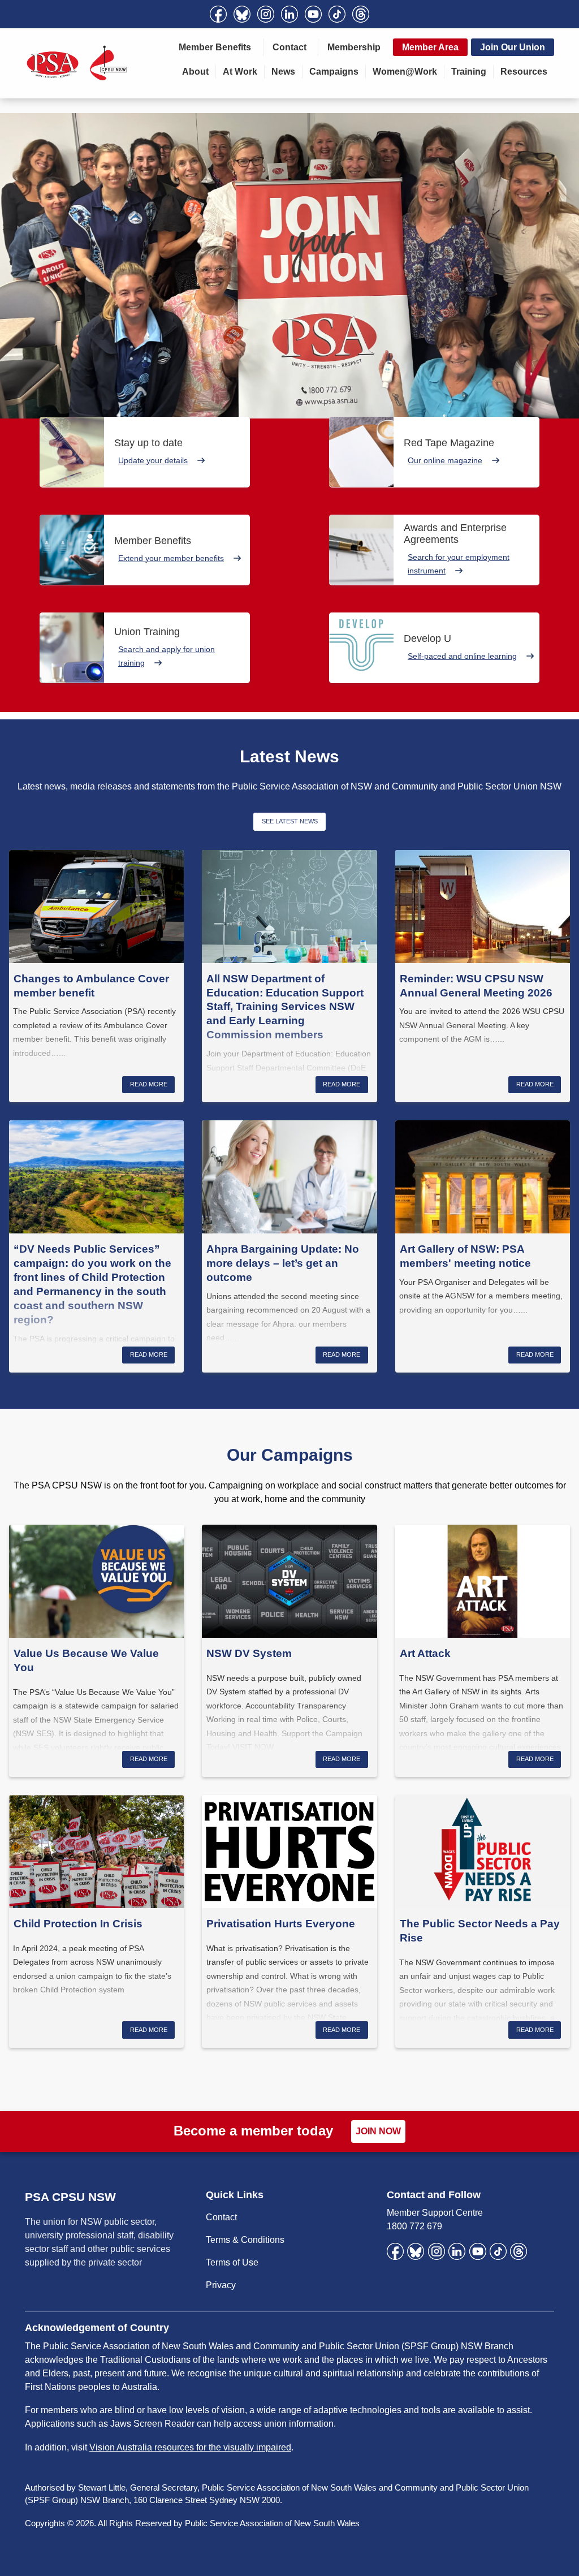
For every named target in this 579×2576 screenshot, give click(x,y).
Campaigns (334, 72)
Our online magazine (445, 460)
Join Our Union (513, 47)
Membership (354, 47)
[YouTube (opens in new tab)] (313, 14)
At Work (240, 72)
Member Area (430, 47)
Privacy (221, 2285)
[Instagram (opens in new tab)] (266, 14)
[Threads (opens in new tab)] (361, 14)
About (195, 72)
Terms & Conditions (245, 2240)
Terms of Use (232, 2262)
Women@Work (405, 72)
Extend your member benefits (171, 558)
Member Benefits (215, 47)
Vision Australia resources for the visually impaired (190, 2447)
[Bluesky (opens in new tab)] (242, 14)
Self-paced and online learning (462, 656)
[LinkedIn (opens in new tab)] (289, 14)
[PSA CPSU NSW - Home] (77, 63)
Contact (289, 47)
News (283, 72)
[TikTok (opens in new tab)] (337, 14)
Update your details (153, 460)
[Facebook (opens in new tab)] (218, 14)
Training (469, 72)
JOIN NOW (378, 2131)
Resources (524, 72)
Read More (149, 1084)
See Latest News (290, 821)
